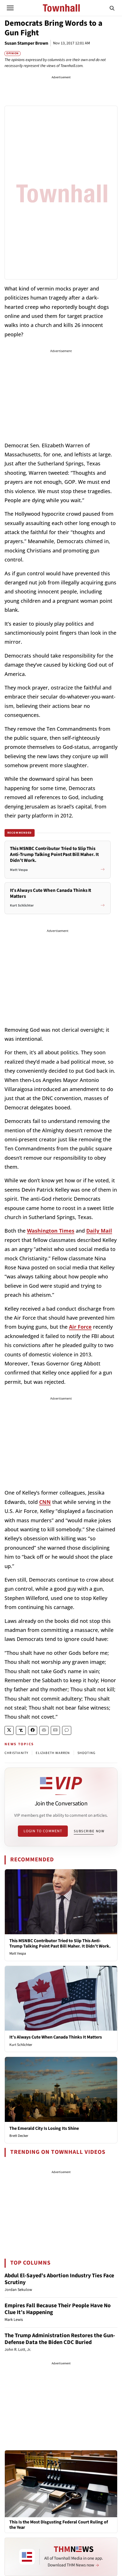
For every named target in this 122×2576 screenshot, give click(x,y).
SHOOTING (87, 1753)
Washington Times (51, 1231)
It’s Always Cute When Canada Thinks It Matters (56, 2037)
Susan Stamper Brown (26, 43)
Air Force (80, 1327)
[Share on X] (9, 1730)
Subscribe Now (89, 1831)
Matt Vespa (18, 1953)
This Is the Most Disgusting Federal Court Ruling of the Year (59, 2525)
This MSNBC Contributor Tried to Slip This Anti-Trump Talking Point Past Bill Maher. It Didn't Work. (60, 1943)
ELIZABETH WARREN (53, 1753)
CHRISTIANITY (16, 1753)
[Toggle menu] (10, 8)
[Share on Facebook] (33, 1730)
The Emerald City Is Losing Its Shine (44, 2128)
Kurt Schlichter (21, 2045)
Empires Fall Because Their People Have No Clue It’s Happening (58, 2309)
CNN (45, 1502)
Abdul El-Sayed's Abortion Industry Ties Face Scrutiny (59, 2279)
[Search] (112, 8)
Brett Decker (19, 2136)
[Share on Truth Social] (21, 1730)
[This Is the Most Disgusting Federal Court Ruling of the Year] (61, 2483)
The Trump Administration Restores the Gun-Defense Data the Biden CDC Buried (60, 2339)
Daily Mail (99, 1231)
